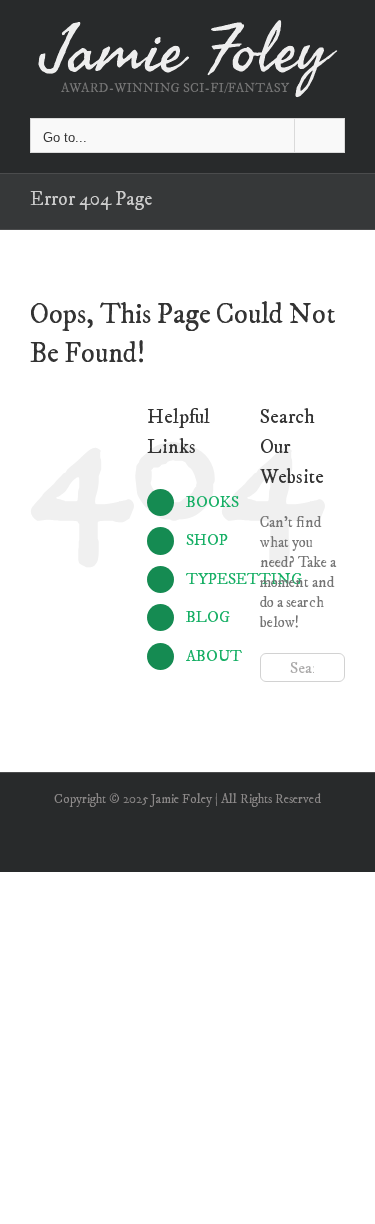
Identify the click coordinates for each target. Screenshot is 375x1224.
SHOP (207, 540)
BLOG (208, 617)
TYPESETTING (244, 579)
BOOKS (212, 502)
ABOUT (214, 656)
